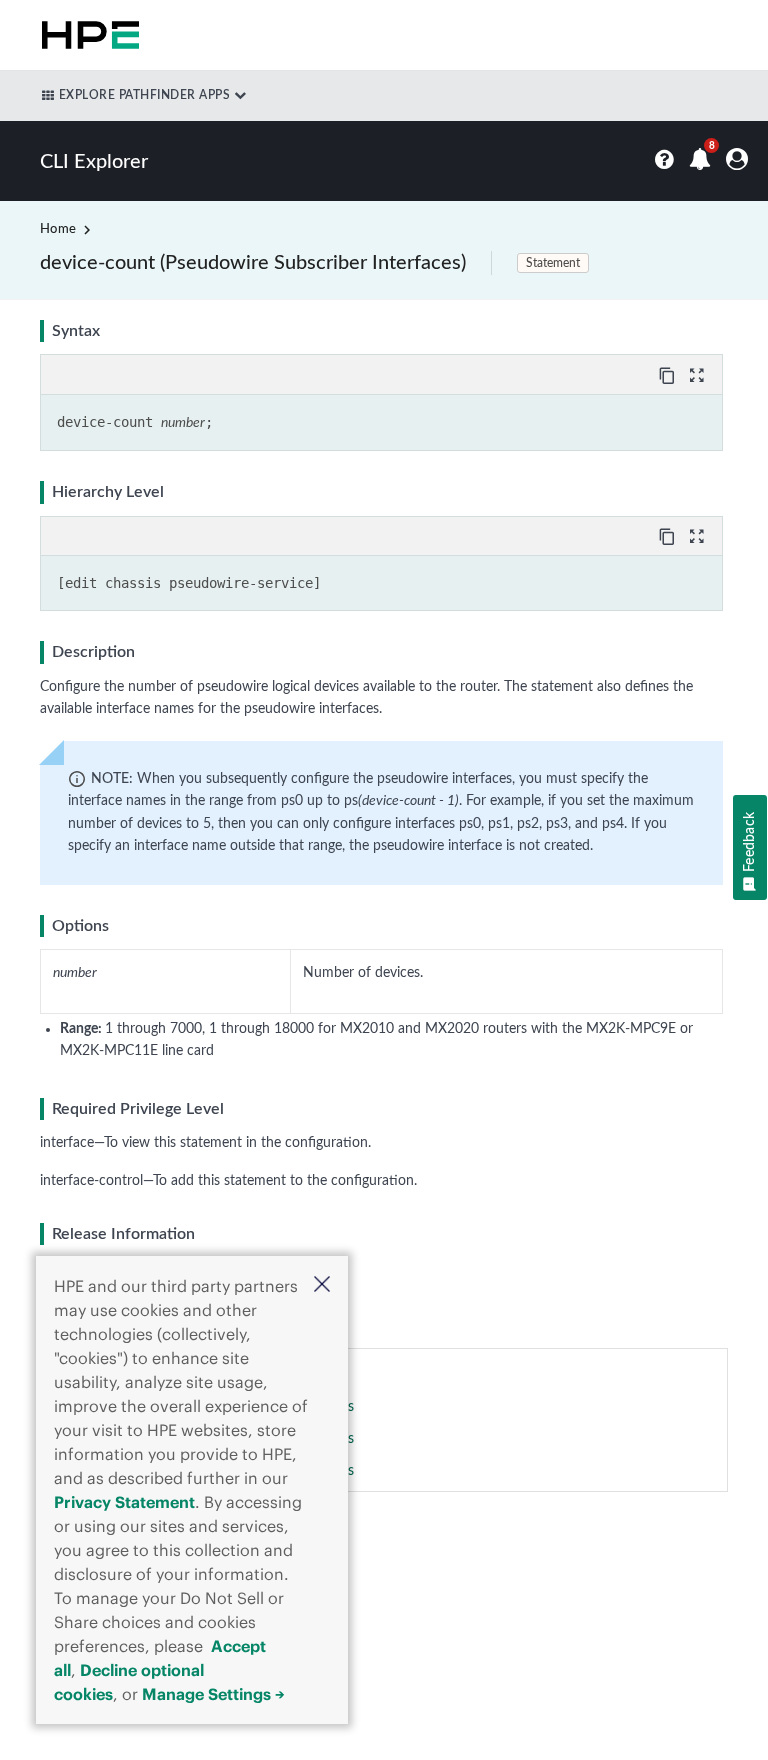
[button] (322, 1286)
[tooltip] (669, 374)
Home (58, 229)
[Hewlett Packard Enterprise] (86, 35)
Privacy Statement (124, 1502)
